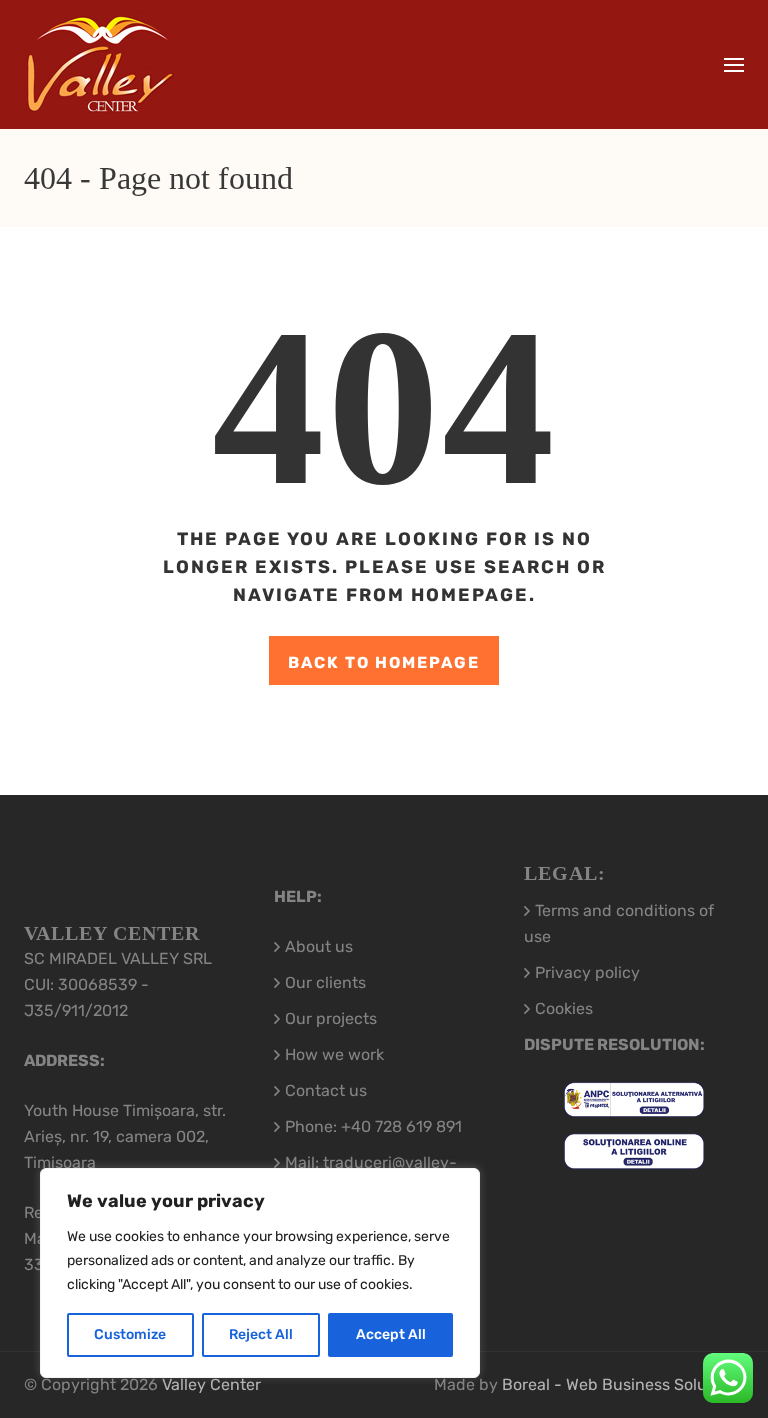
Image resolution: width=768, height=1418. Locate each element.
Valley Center (211, 1384)
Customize (130, 1334)
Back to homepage (384, 662)
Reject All (261, 1334)
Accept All (391, 1334)
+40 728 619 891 (401, 1126)
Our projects (331, 1018)
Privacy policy (587, 972)
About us (319, 946)
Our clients (325, 982)
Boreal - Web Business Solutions (623, 1384)
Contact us (326, 1090)
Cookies (564, 1008)
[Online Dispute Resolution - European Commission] (634, 1155)
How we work (334, 1054)
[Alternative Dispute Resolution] (634, 1103)
